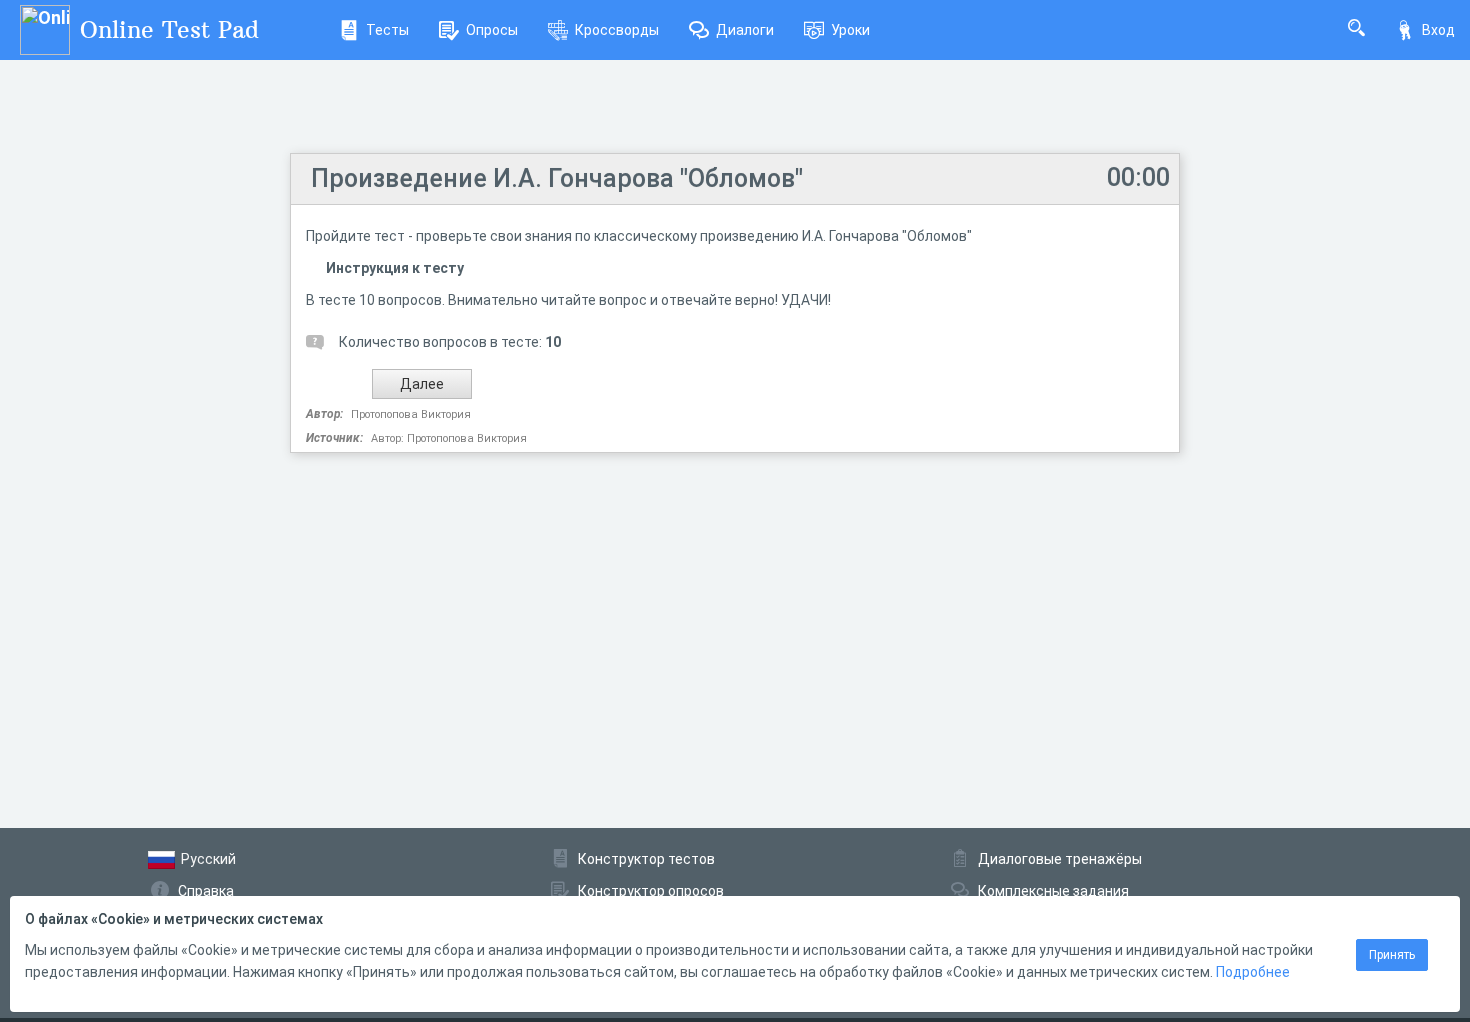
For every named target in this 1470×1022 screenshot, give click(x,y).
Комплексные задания (1053, 891)
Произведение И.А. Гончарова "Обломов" (557, 178)
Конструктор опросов (651, 891)
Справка (206, 891)
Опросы (492, 30)
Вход (1438, 30)
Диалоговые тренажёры (1060, 859)
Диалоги (745, 30)
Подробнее (1253, 972)
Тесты (387, 30)
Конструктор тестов (646, 859)
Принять (1392, 955)
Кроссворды (617, 30)
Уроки (850, 30)
